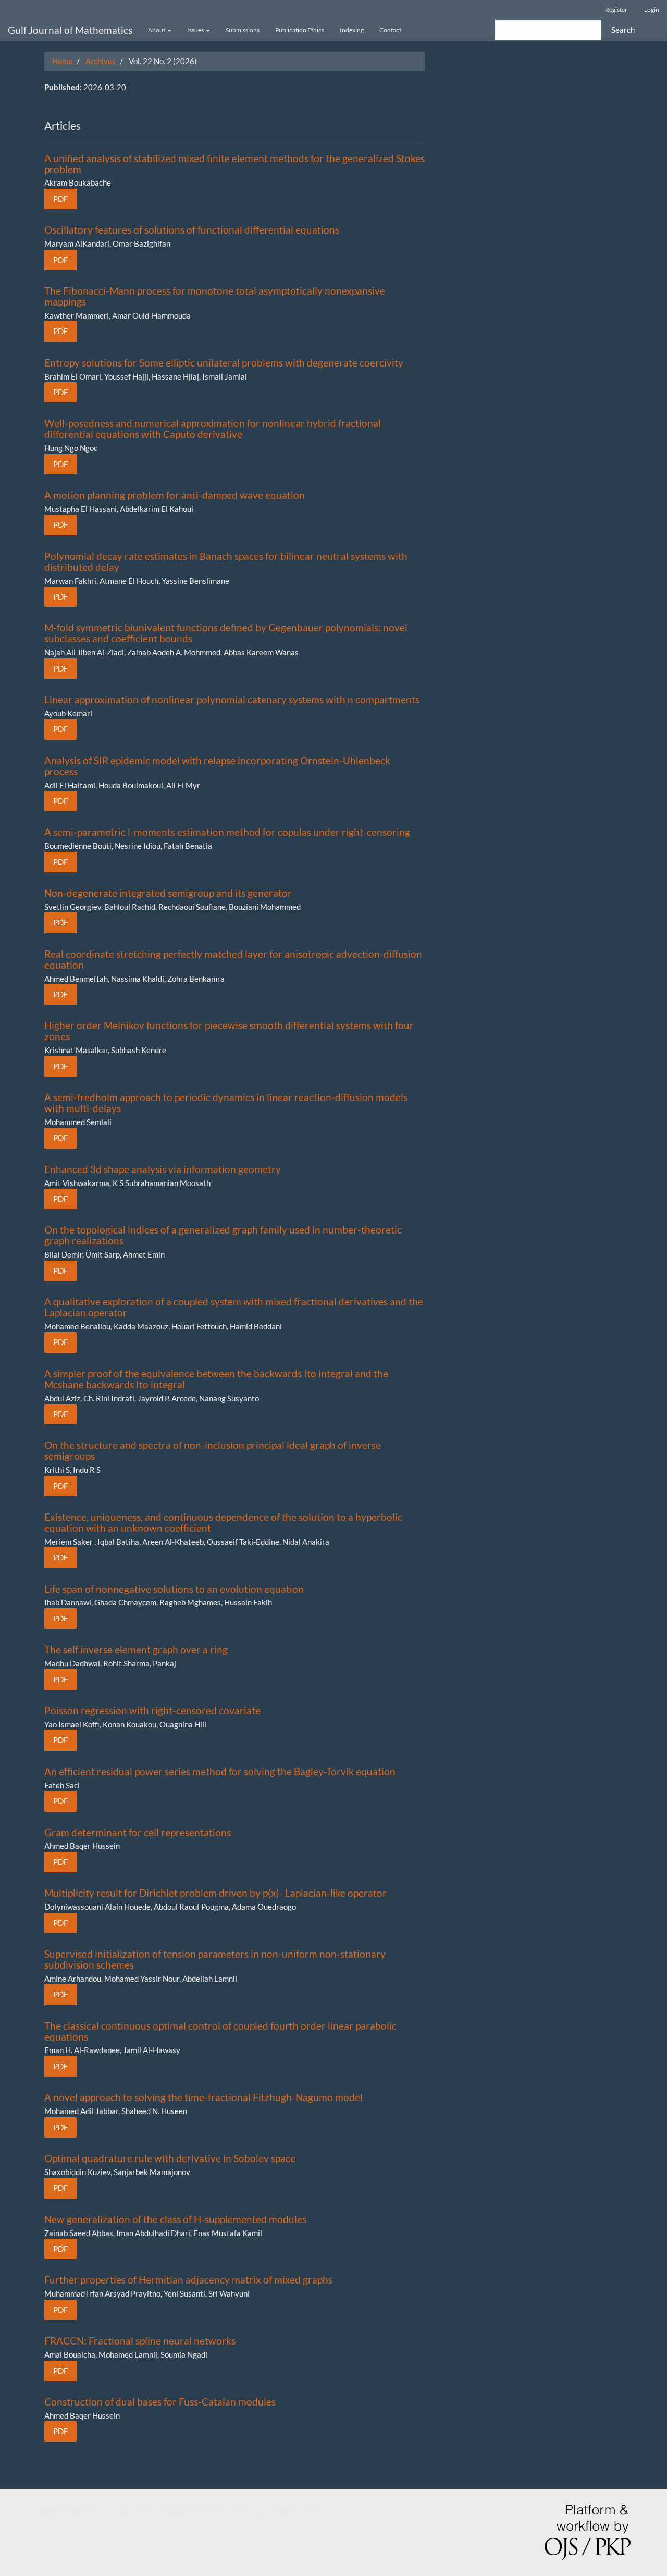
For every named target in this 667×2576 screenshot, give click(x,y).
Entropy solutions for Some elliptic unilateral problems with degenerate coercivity (224, 363)
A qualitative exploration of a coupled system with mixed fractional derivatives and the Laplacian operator (234, 1307)
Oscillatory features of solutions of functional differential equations (192, 230)
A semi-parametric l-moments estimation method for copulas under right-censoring (227, 832)
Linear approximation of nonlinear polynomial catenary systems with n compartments (232, 699)
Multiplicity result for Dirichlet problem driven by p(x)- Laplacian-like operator (215, 1893)
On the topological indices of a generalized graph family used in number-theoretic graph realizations (223, 1235)
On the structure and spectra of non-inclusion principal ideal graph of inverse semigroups (213, 1450)
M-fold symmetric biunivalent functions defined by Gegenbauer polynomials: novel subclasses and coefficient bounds (226, 633)
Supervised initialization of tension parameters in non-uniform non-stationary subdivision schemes (215, 1959)
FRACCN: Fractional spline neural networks (140, 2341)
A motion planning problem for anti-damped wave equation (175, 495)
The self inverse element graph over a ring (136, 1649)
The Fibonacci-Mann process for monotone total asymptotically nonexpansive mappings (215, 296)
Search (623, 30)
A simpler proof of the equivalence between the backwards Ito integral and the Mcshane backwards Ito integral (216, 1379)
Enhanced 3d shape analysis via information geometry (163, 1169)
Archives (101, 61)
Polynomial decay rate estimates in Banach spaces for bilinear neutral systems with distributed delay (226, 561)
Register (616, 10)
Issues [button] (196, 30)
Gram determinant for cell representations (138, 1832)
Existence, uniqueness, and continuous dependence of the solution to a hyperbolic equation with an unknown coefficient (223, 1522)
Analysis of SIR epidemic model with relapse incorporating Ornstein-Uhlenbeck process (217, 766)
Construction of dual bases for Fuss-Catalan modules (160, 2402)
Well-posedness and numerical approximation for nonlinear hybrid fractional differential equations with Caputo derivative (213, 429)
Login (652, 10)
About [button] (157, 30)
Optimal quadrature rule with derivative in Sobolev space (170, 2158)
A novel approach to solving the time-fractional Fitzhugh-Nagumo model (203, 2097)
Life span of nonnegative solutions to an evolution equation (174, 1589)
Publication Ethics (300, 30)
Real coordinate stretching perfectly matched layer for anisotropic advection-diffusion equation (233, 959)
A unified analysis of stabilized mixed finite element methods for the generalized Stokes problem (234, 164)
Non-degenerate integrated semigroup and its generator (168, 893)
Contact (390, 30)
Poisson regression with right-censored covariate (152, 1710)
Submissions (243, 30)
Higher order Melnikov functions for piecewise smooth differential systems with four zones (229, 1031)
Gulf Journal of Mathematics (70, 30)
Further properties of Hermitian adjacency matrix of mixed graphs (188, 2280)
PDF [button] (60, 199)
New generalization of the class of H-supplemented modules (175, 2219)
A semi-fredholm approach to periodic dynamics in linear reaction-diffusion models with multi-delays (226, 1103)
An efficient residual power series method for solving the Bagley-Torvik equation (220, 1771)
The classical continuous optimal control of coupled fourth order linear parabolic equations (220, 2031)
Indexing (352, 30)
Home (62, 61)
